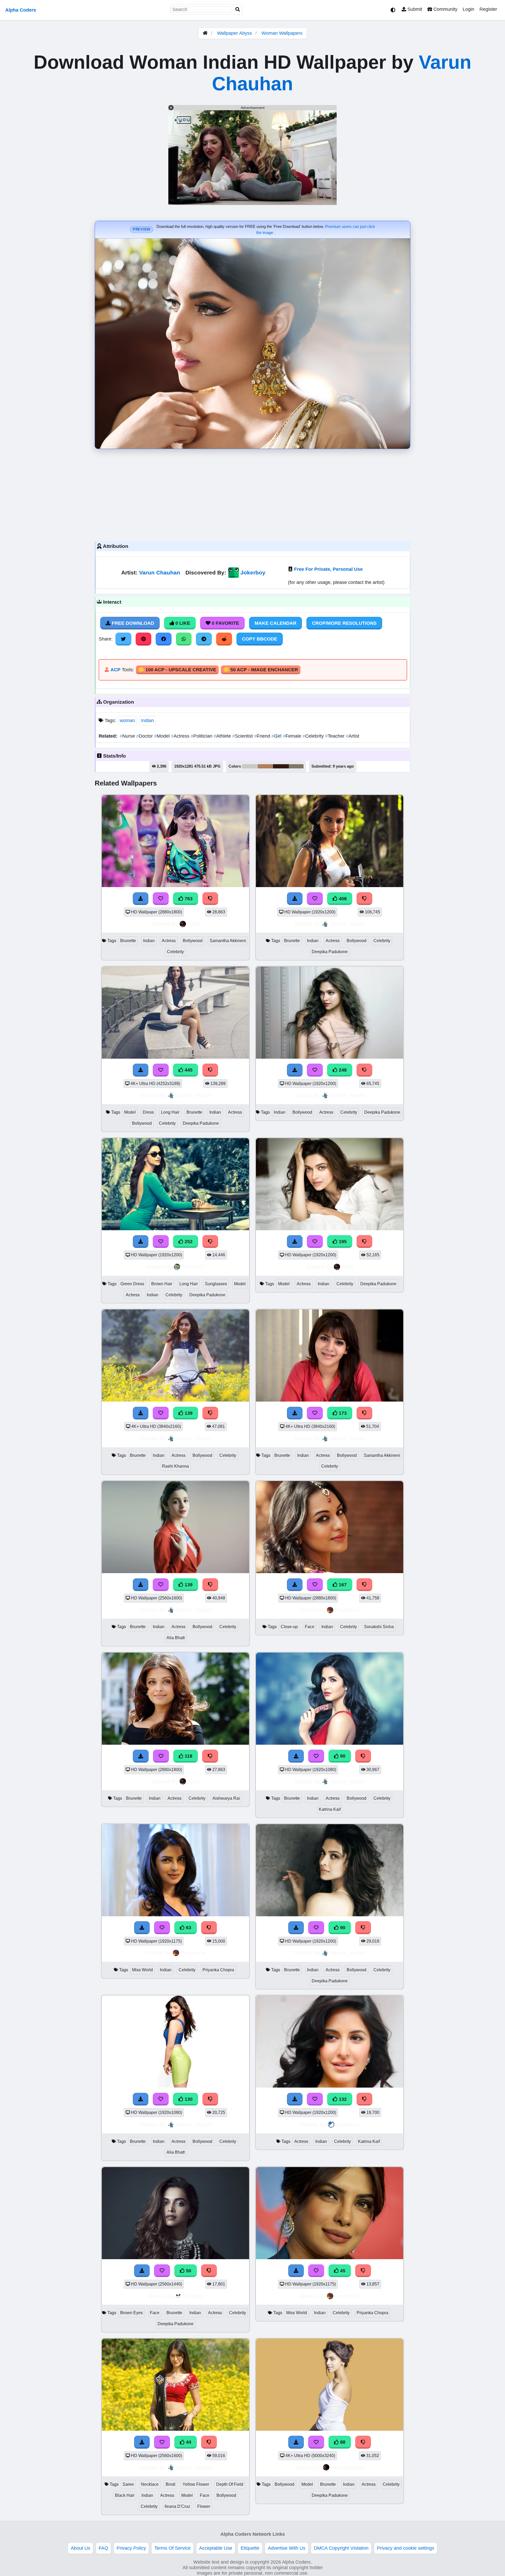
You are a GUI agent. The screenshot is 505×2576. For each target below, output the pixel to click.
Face (310, 1627)
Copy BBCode (260, 639)
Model (163, 736)
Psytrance (347, 1610)
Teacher (335, 736)
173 (342, 1413)
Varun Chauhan (160, 572)
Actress (181, 736)
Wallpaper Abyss (234, 33)
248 (342, 1070)
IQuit (193, 924)
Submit (414, 9)
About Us (80, 2548)
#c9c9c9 (250, 766)
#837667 (296, 766)
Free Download (132, 623)
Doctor (145, 736)
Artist (353, 736)
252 (188, 1242)
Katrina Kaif (330, 1809)
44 (188, 2442)
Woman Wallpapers (282, 33)
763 (188, 899)
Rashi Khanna (175, 1466)
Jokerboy (253, 572)
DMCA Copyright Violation (341, 2548)
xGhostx (193, 2296)
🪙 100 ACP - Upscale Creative (177, 670)
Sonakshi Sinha (379, 1627)
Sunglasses (216, 1284)
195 (342, 1242)
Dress (148, 1112)
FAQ (103, 2548)
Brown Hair (162, 1284)
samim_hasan (348, 924)
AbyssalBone (347, 2467)
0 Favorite (225, 623)
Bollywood (193, 941)
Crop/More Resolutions (344, 623)
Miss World (142, 1970)
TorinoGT (193, 1267)
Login (468, 9)
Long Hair (170, 1112)
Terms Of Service (173, 2548)
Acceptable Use (216, 2548)
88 (342, 2442)
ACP (115, 670)
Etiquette (250, 2548)
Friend (263, 736)
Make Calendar (276, 623)
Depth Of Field (230, 2484)
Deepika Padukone (330, 952)
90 (342, 1756)
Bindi (171, 2484)
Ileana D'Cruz (177, 2506)
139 (188, 1413)
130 (188, 2099)
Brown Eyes (132, 2313)
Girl (277, 736)
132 (342, 2099)
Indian (147, 721)
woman (127, 721)
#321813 (281, 766)
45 (342, 2271)
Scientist (243, 736)
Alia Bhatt (176, 1638)
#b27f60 (265, 766)
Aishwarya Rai (226, 1798)
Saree (128, 2484)
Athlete (223, 736)
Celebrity (314, 736)
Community (445, 9)
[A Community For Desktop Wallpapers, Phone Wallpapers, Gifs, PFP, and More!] (205, 33)
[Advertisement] (252, 494)
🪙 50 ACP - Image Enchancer (261, 670)
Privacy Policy (131, 2548)
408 (342, 899)
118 (188, 1756)
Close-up (289, 1627)
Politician (202, 736)
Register (488, 9)
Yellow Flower (196, 2484)
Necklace (150, 2484)
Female (293, 736)
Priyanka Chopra (218, 1970)
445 (188, 1070)
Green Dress (132, 1284)
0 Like (182, 623)
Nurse (128, 736)
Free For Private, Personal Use (328, 569)
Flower (204, 2506)
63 (188, 1928)
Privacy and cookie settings (406, 2548)
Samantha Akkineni (228, 941)
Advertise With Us (287, 2548)
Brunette (128, 941)
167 (342, 1585)
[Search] (238, 10)
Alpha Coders (21, 10)
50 (188, 2271)
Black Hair (125, 2495)
